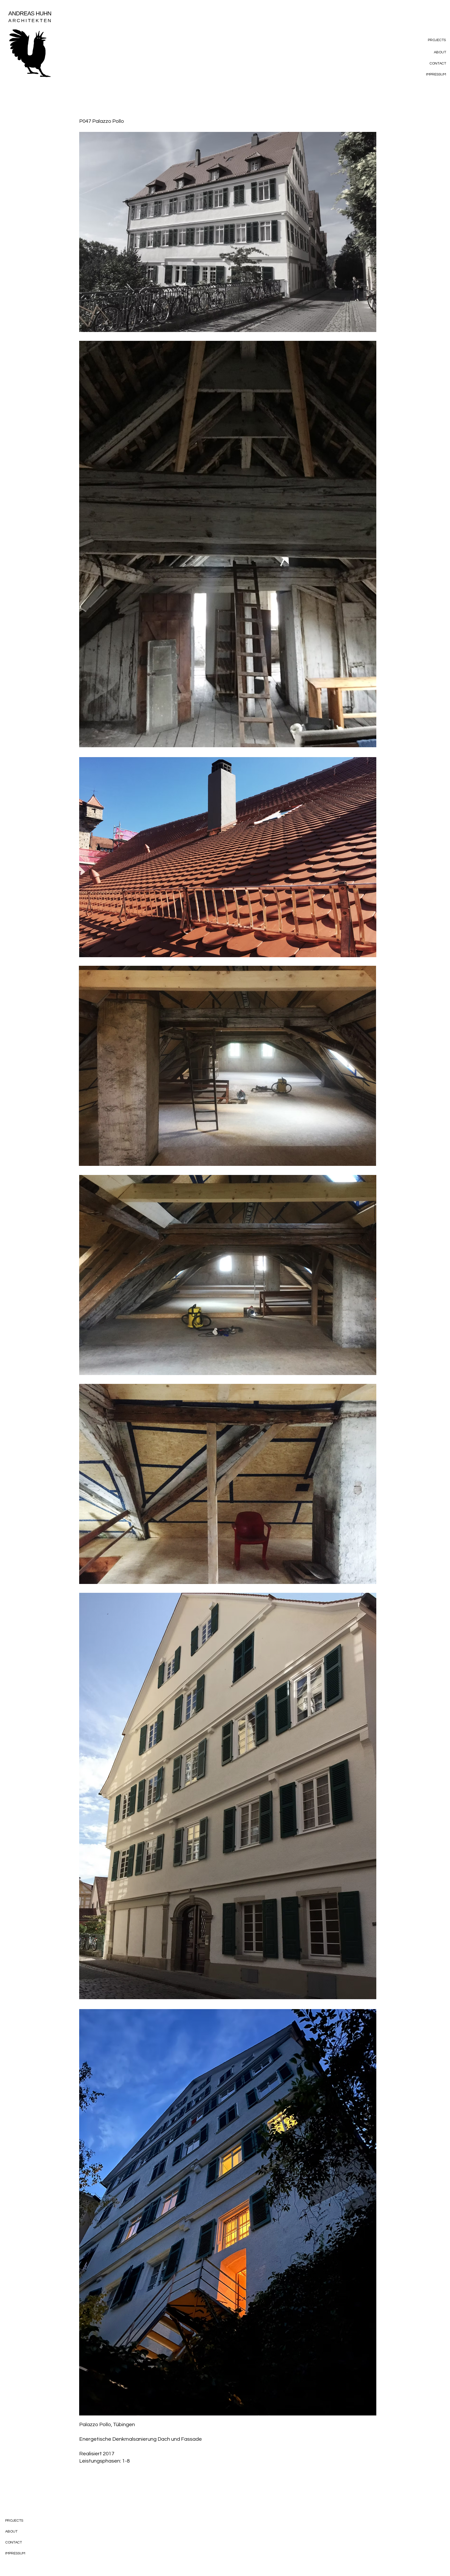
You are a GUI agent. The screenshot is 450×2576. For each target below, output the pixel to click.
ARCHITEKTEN (30, 21)
